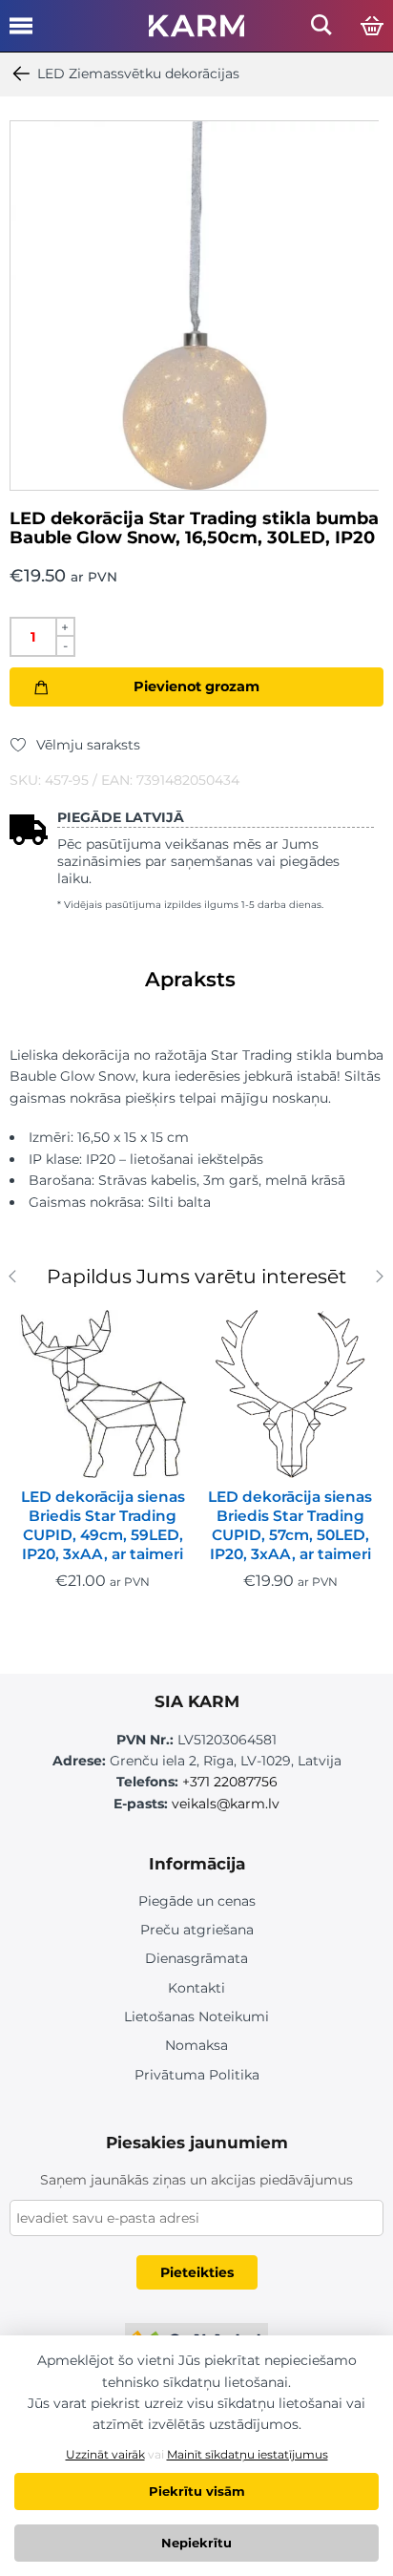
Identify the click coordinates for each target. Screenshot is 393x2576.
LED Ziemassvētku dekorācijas (138, 74)
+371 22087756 (230, 1782)
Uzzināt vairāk (105, 2454)
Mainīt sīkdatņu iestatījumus (248, 2454)
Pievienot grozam (196, 686)
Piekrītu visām (197, 2491)
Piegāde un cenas (197, 1901)
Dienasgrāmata (196, 1958)
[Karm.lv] (196, 32)
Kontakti (196, 1988)
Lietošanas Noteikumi (196, 2016)
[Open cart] (372, 27)
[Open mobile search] (321, 30)
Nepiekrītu (196, 2543)
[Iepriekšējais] (17, 1279)
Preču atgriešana (197, 1930)
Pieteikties (197, 2272)
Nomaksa (196, 2045)
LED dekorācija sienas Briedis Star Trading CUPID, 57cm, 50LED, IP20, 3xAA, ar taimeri (290, 1525)
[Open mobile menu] (21, 32)
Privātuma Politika (197, 2075)
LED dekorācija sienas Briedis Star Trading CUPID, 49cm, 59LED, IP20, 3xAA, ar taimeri (103, 1525)
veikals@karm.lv (226, 1804)
